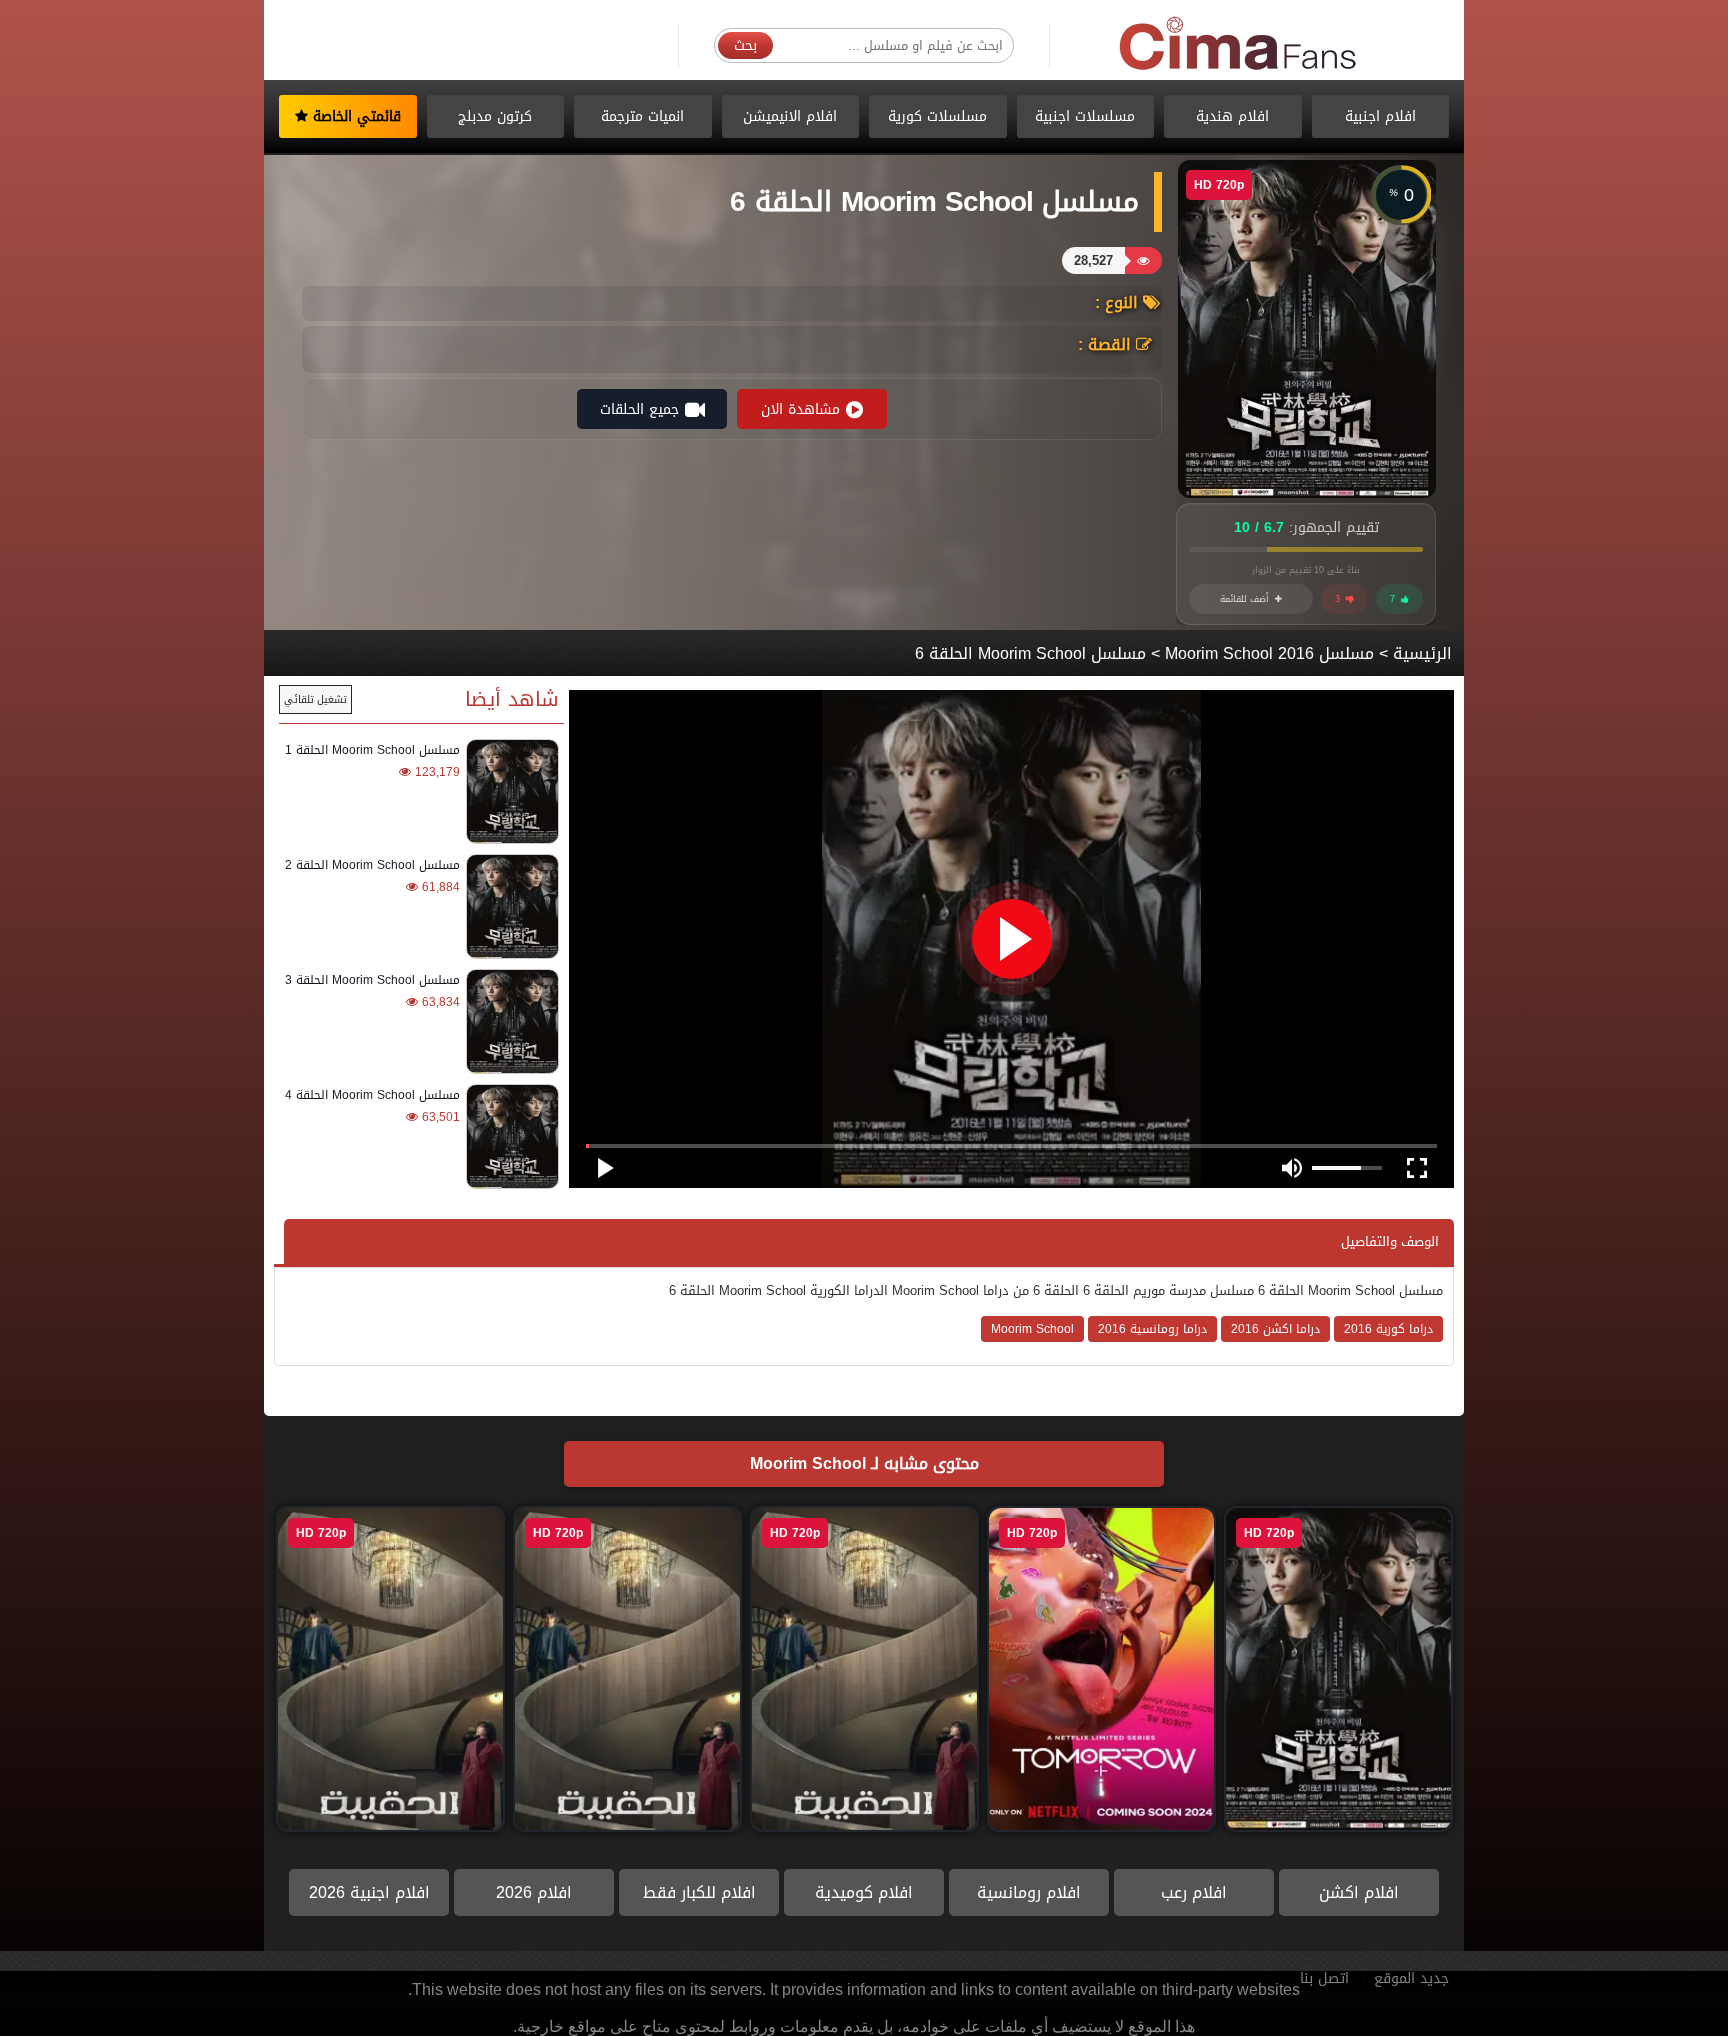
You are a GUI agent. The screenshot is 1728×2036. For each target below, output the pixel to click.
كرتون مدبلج (495, 116)
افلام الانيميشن (790, 116)
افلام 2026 (534, 1892)
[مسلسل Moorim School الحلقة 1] (509, 791)
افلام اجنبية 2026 (369, 1892)
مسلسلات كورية (937, 116)
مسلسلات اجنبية (1085, 116)
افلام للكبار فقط (699, 1892)
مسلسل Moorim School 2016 (1269, 653)
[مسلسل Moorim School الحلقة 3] (509, 1021)
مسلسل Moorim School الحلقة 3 (372, 980)
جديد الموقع (1411, 1978)
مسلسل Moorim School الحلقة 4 (372, 1095)
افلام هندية (1232, 116)
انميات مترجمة (642, 116)
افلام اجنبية (1380, 116)
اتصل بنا (1324, 1978)
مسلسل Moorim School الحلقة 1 (372, 750)
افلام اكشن (1359, 1892)
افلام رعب (1194, 1892)
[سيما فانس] (1239, 44)
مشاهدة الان (800, 409)
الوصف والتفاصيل (1390, 1241)
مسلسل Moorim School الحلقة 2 (372, 865)
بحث (745, 45)
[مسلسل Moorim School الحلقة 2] (509, 906)
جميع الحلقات (639, 409)
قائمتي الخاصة (354, 116)
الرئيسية (1422, 653)
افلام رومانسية (1029, 1892)
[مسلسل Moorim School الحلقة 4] (509, 1136)
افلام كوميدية (864, 1892)
